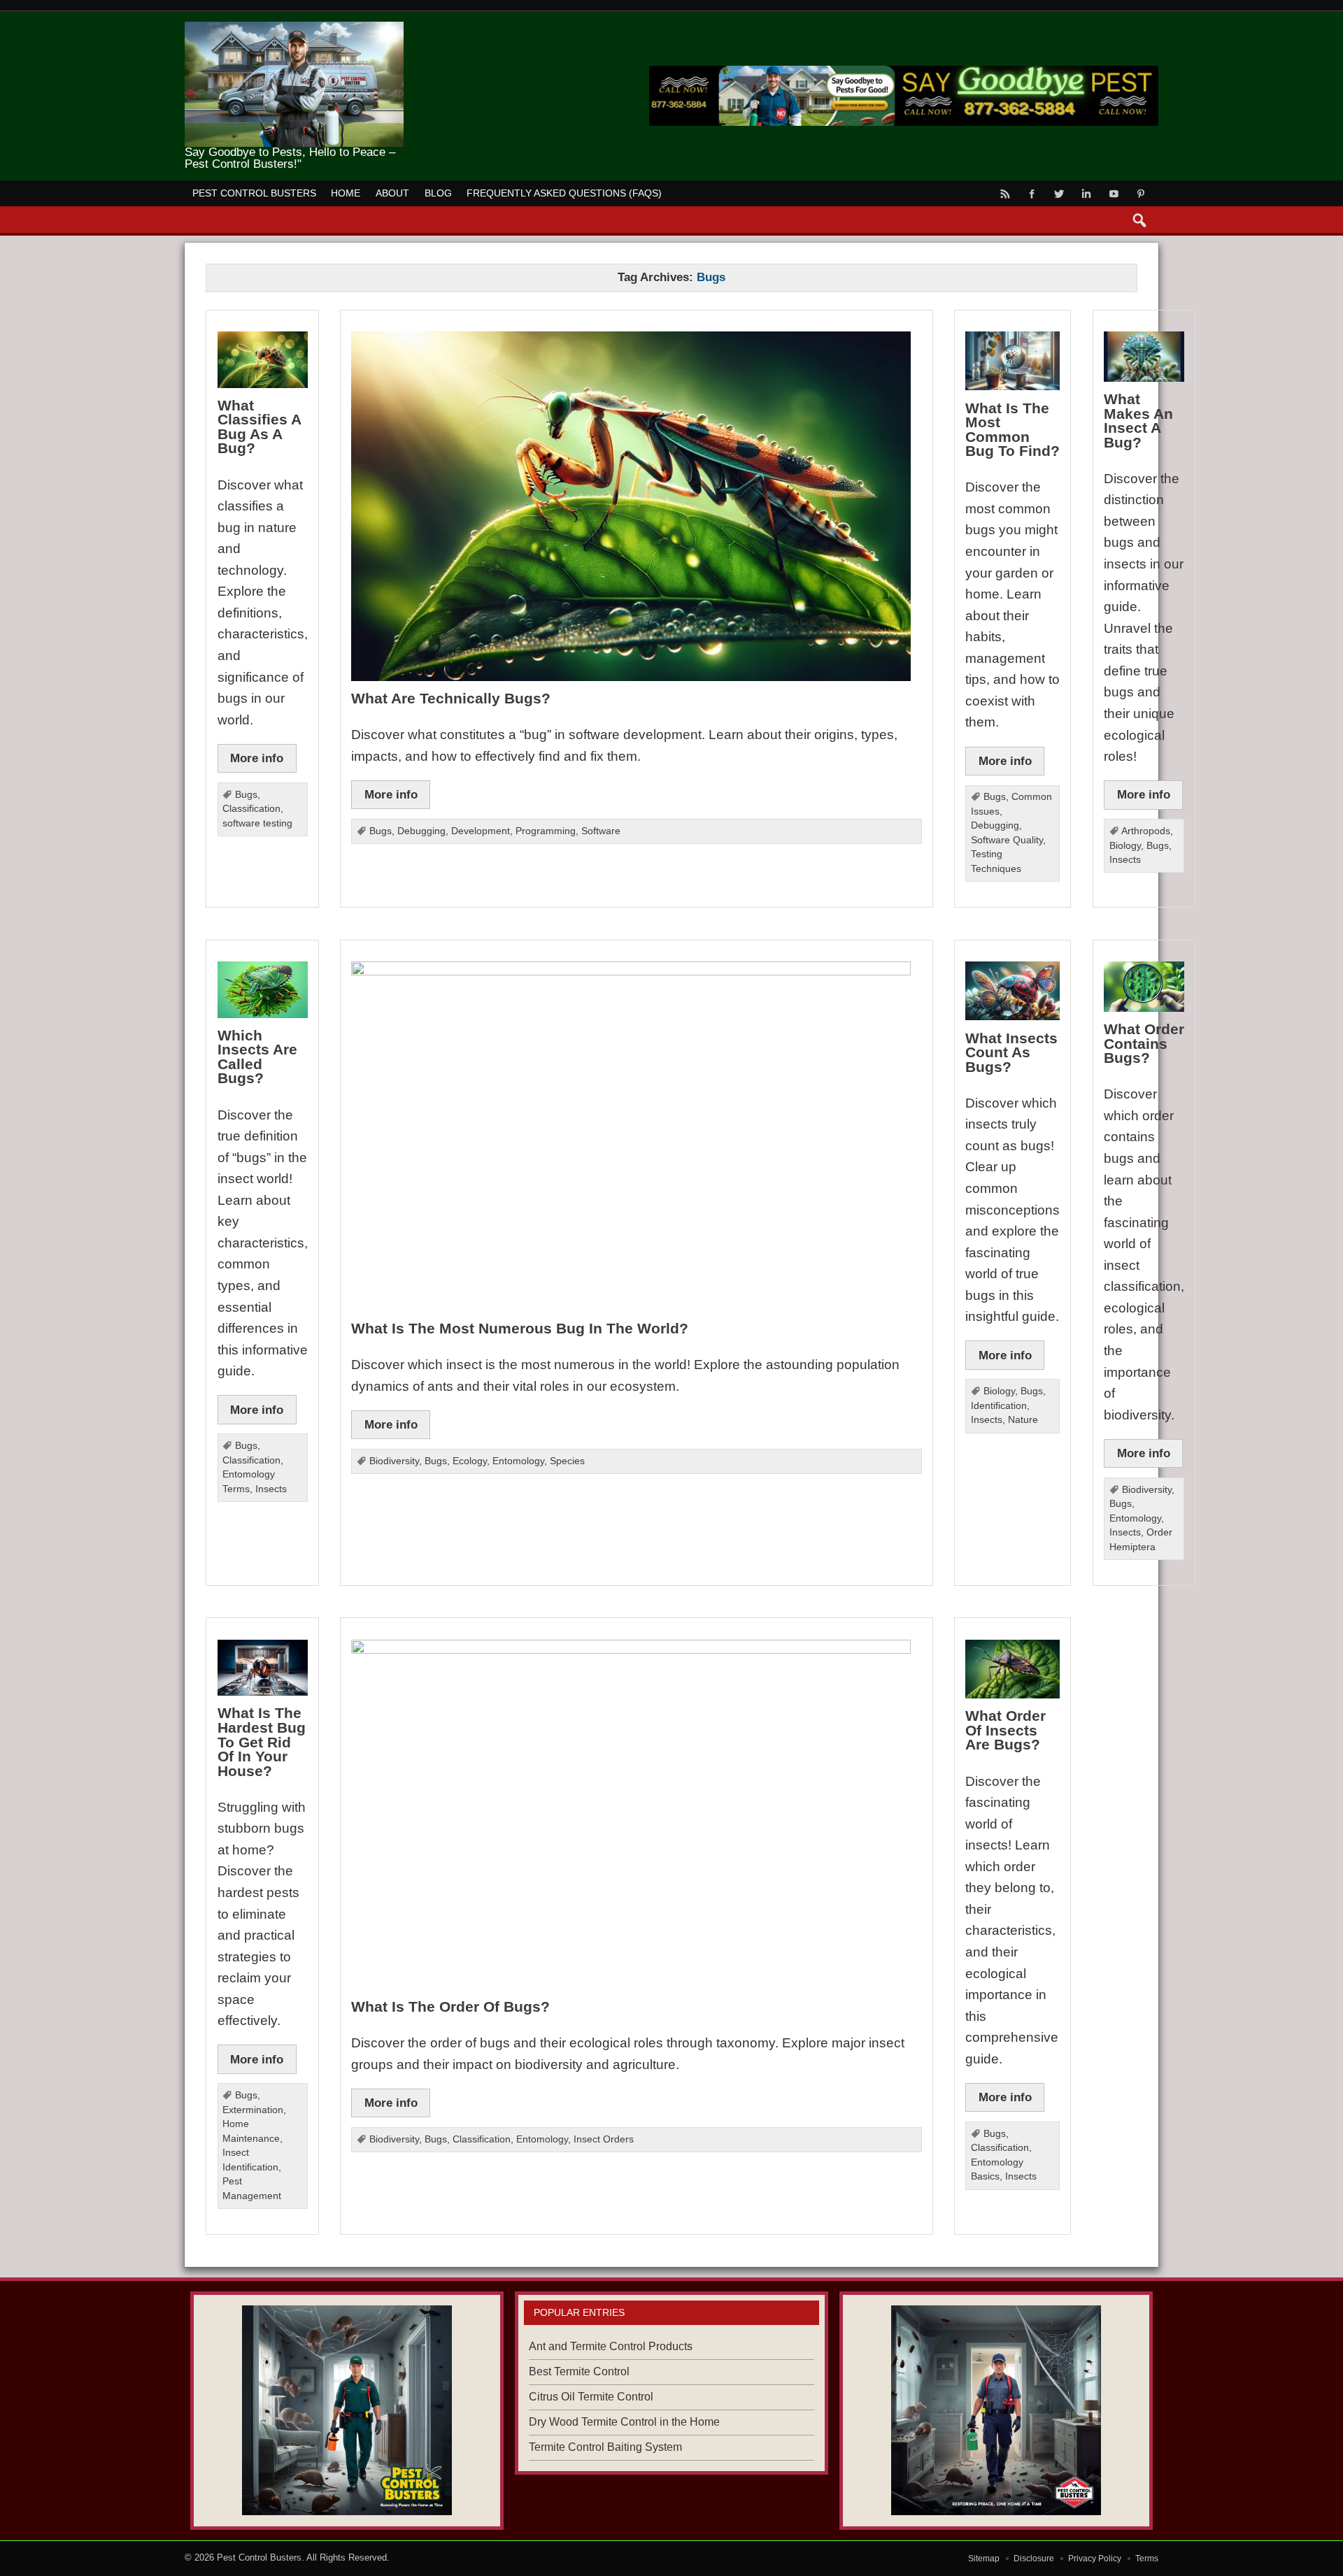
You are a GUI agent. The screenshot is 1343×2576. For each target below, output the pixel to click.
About (392, 193)
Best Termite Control (579, 2371)
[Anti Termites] (996, 2410)
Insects (1125, 860)
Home (346, 193)
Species (567, 1461)
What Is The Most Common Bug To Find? (1012, 430)
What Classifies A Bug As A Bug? (259, 427)
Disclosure (1034, 2559)
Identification (999, 1406)
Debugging (421, 831)
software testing (257, 823)
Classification (251, 809)
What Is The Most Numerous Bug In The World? (520, 1328)
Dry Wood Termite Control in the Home (624, 2422)
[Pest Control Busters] (294, 27)
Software (601, 831)
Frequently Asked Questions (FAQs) (564, 193)
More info (257, 758)
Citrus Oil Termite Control (591, 2397)
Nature (1023, 1420)
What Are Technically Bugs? (451, 698)
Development (481, 831)
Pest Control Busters (254, 193)
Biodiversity (394, 1461)
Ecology (470, 1461)
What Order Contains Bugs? (1144, 1043)
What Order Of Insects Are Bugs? (1006, 1730)
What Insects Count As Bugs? (1011, 1052)
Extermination (253, 2110)
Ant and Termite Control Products (611, 2346)
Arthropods (1146, 831)
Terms (1147, 2559)
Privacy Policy (1095, 2559)
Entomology (518, 1461)
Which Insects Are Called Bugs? (257, 1057)
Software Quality (1007, 840)
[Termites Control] (347, 2410)
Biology (1125, 846)
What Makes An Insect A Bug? (1138, 421)
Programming (546, 831)
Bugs (246, 795)
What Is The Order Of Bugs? (450, 2006)
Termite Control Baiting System (605, 2447)
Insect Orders (604, 2139)
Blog (438, 193)
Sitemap (984, 2559)
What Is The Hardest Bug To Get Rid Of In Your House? (262, 1741)
